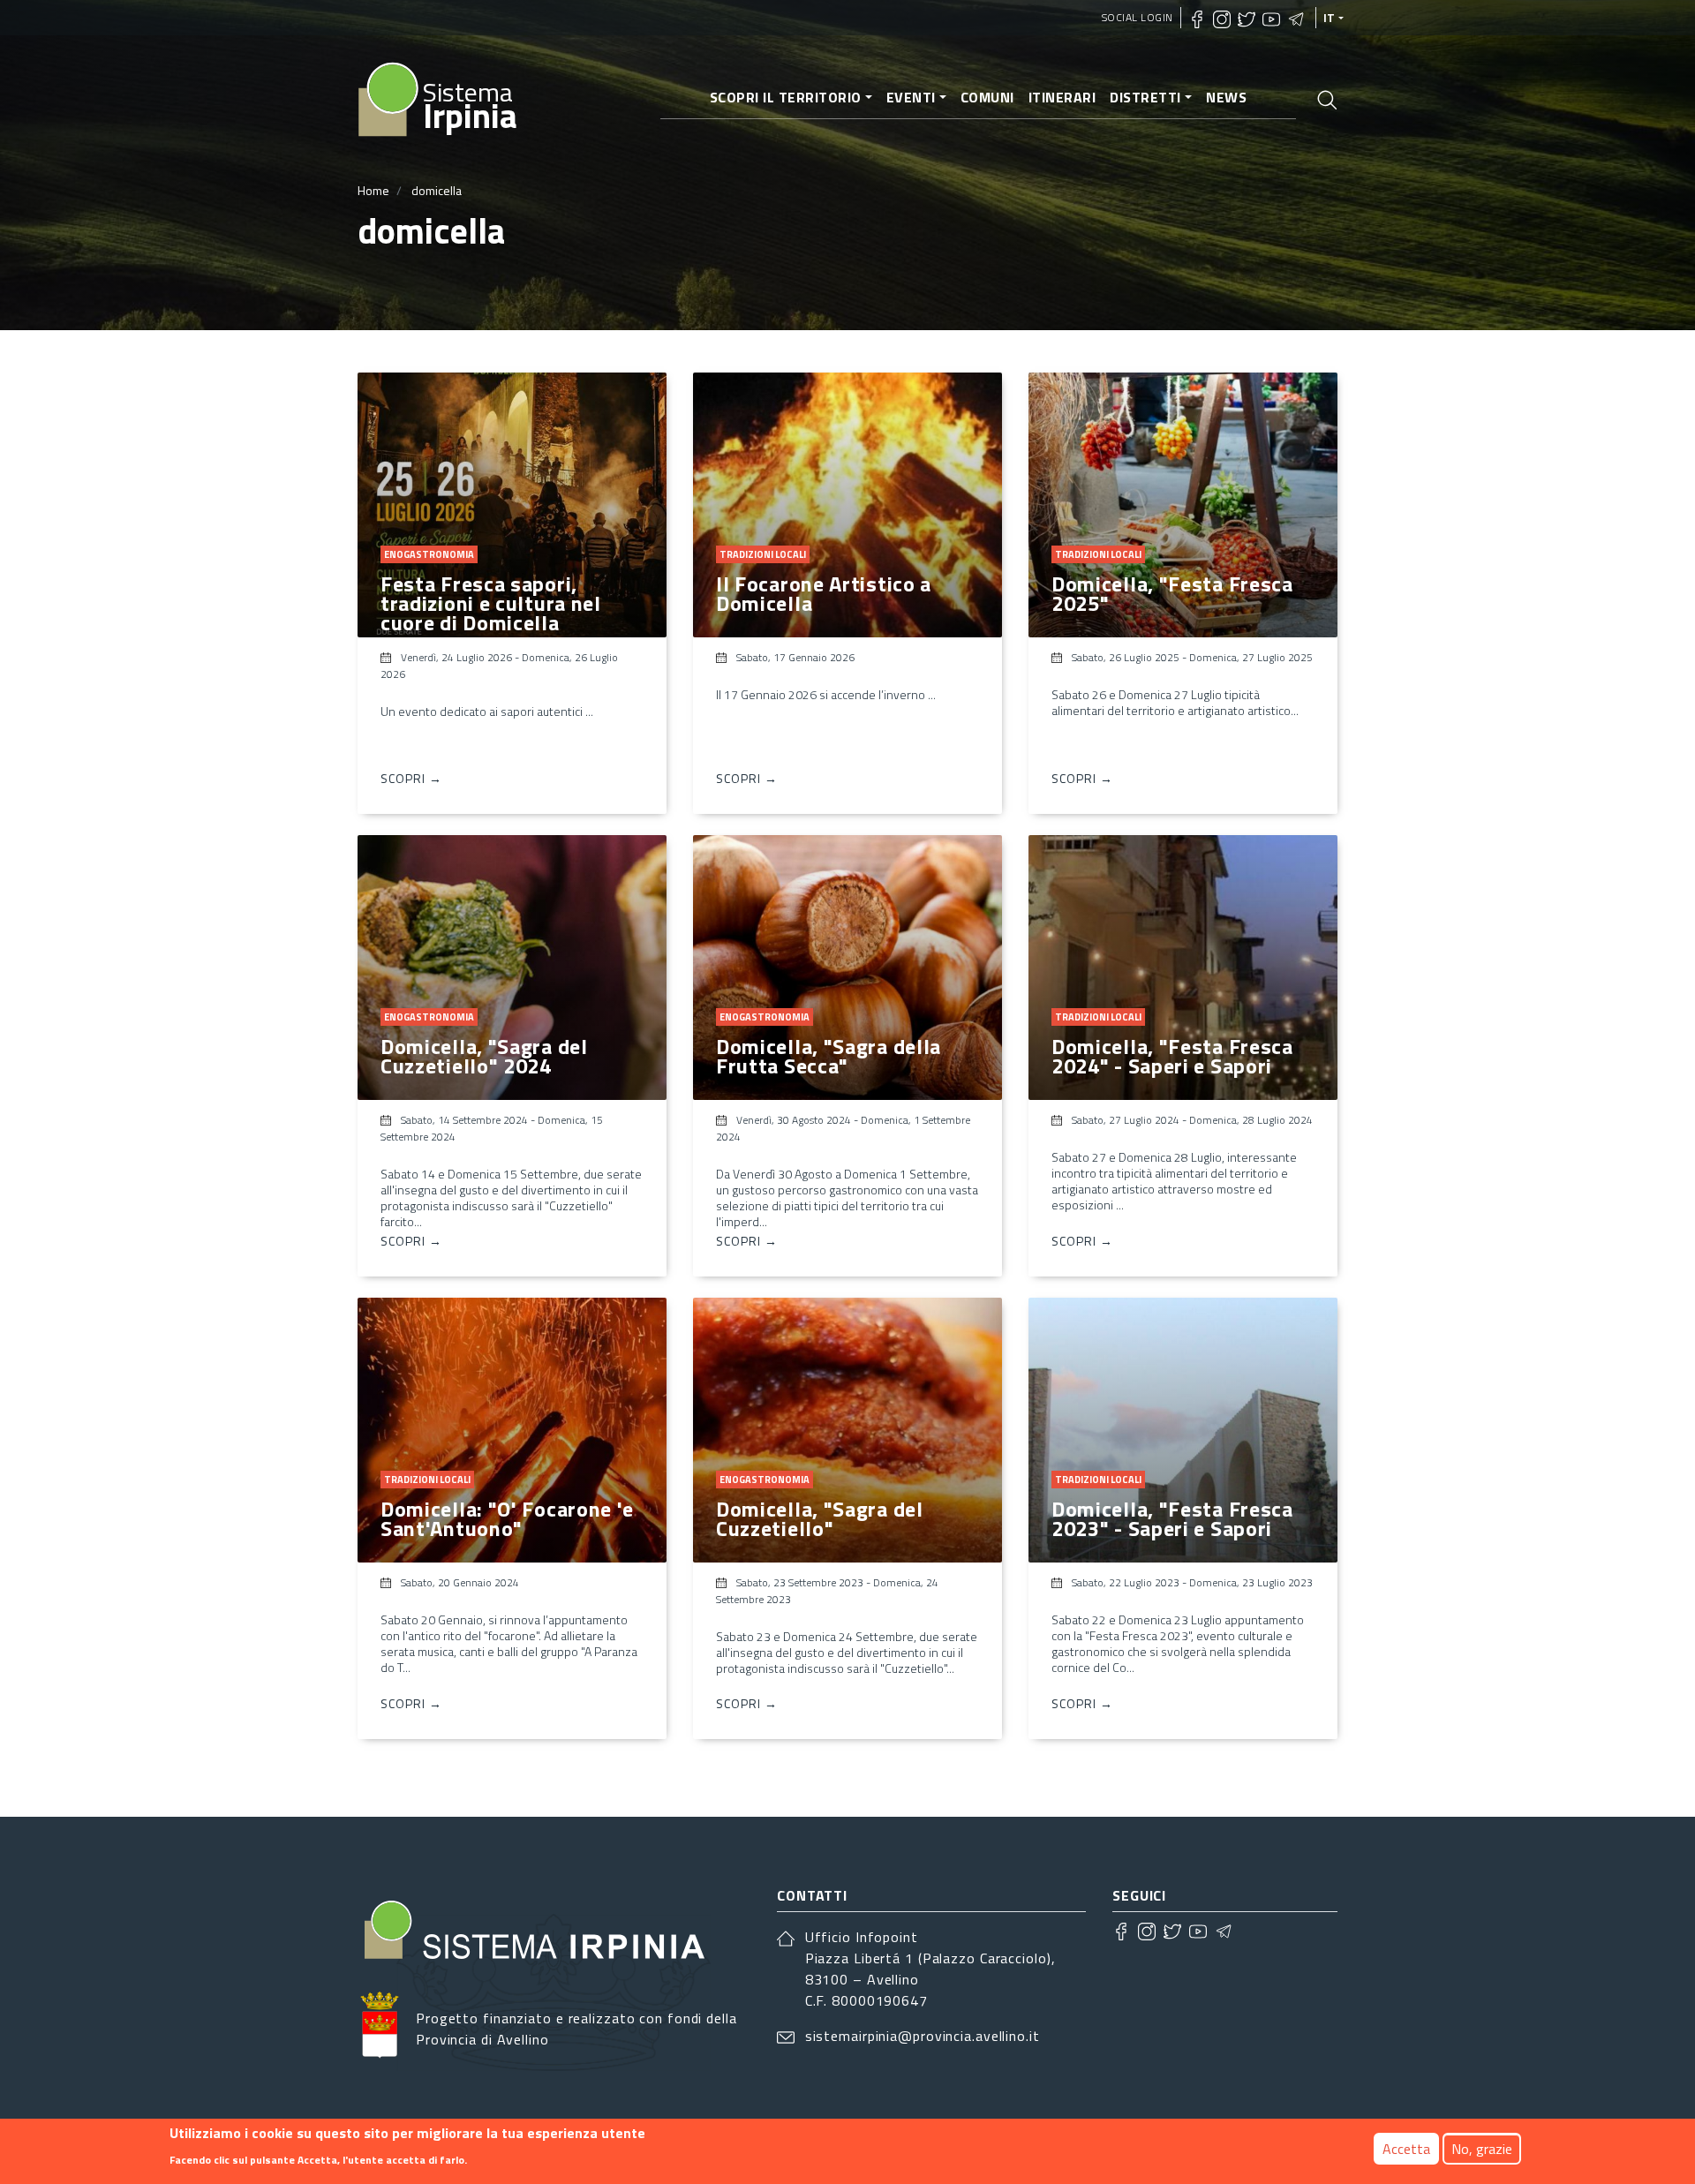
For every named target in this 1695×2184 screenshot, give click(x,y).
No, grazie (1482, 2149)
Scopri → (411, 778)
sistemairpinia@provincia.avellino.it (923, 2036)
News (1226, 97)
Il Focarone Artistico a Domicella (824, 593)
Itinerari (1062, 97)
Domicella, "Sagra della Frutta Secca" (829, 1056)
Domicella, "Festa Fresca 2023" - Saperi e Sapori (1172, 1518)
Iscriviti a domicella (365, 1767)
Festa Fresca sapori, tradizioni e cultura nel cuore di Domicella (491, 603)
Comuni (987, 97)
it (1330, 18)
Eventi (911, 97)
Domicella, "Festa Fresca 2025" (1172, 593)
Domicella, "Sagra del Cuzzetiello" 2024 (484, 1056)
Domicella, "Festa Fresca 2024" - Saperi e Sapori (1172, 1056)
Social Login (1138, 17)
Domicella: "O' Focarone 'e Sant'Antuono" (507, 1518)
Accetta (1406, 2149)
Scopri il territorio (786, 97)
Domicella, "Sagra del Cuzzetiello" (820, 1518)
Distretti (1145, 97)
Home (373, 190)
